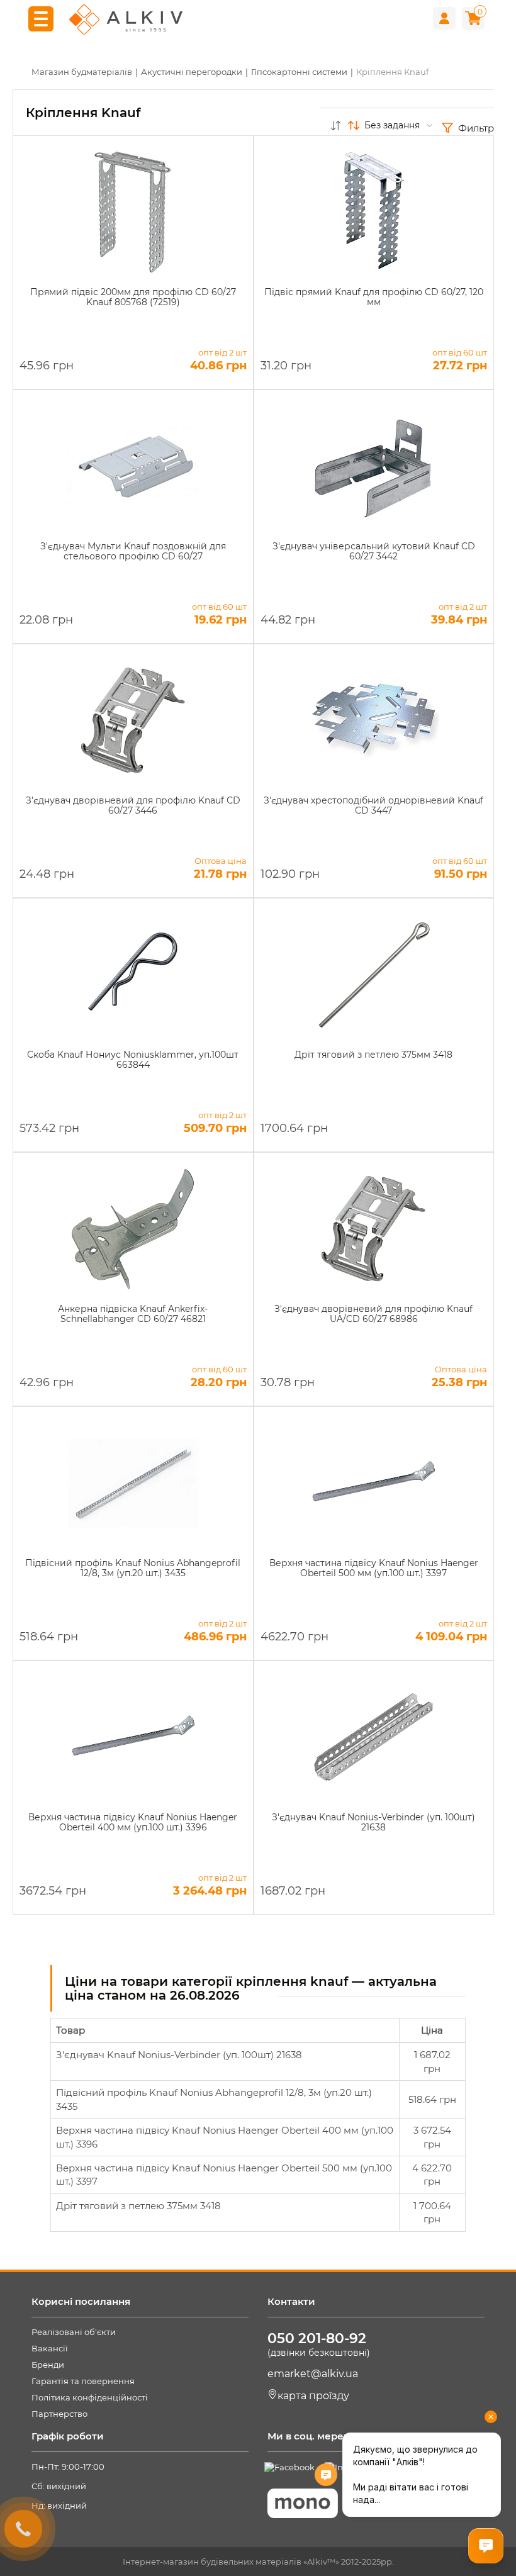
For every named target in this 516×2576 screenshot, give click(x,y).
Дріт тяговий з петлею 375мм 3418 (138, 2206)
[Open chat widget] (486, 2546)
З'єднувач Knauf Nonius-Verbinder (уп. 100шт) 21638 (179, 2055)
